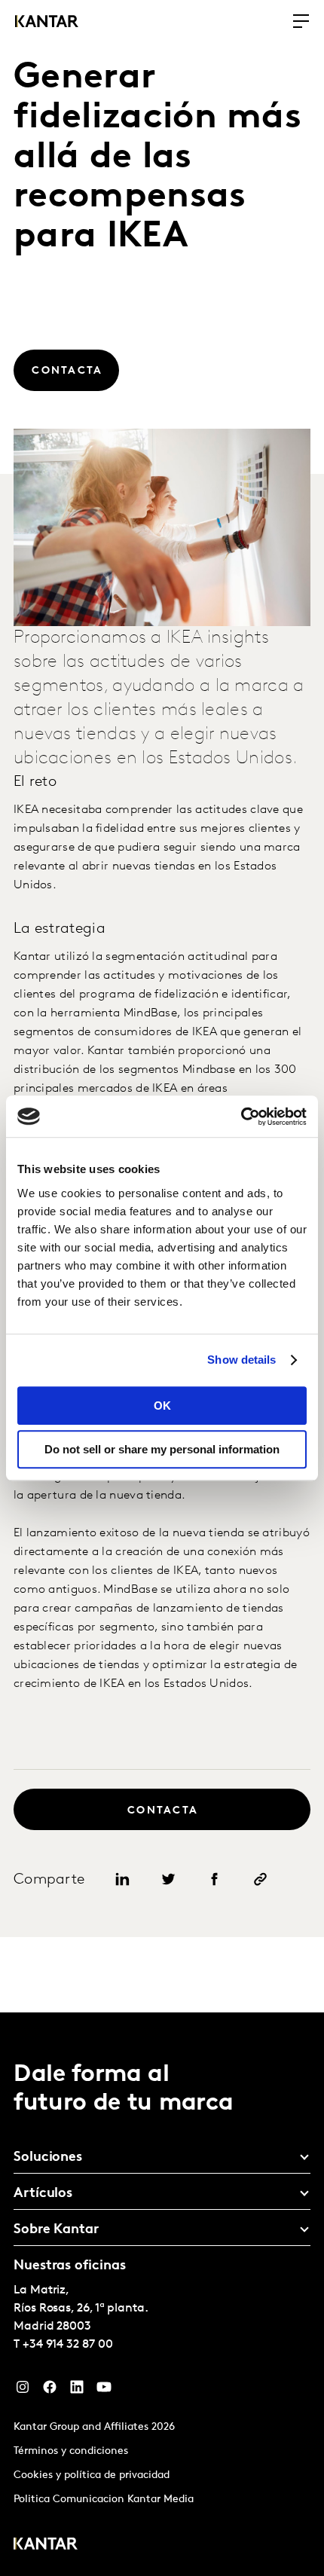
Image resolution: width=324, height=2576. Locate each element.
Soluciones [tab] (48, 2158)
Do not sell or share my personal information (162, 1449)
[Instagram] (23, 2391)
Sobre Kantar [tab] (56, 2230)
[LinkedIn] (77, 2391)
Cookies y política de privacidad (92, 2475)
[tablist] (162, 2294)
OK (162, 1406)
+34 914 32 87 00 (68, 2345)
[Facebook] (50, 2391)
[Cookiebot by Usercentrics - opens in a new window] (241, 1117)
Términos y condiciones (71, 2451)
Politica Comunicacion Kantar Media (104, 2500)
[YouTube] (104, 2391)
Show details (241, 1360)
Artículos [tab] (43, 2194)
